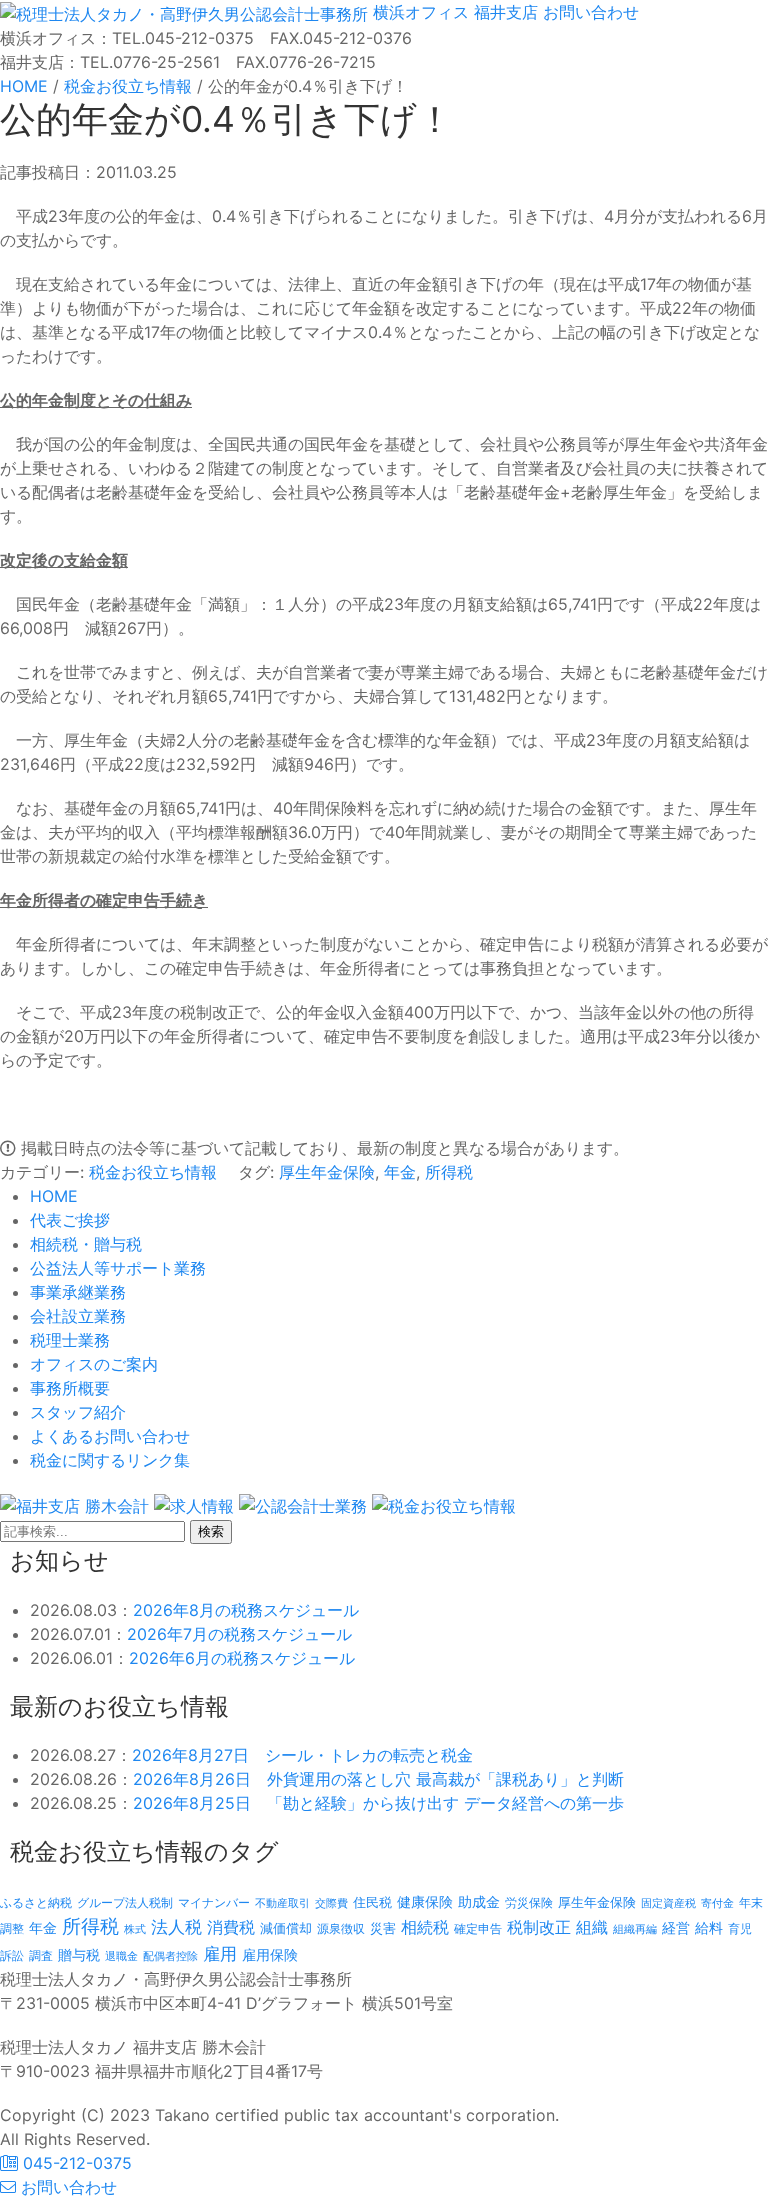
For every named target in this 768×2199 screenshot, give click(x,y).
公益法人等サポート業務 (118, 1268)
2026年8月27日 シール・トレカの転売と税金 (302, 1755)
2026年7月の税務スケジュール (239, 1634)
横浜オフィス (421, 12)
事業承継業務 (78, 1292)
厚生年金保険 (327, 1172)
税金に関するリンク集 (110, 1460)
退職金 (121, 1956)
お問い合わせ (588, 12)
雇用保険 (270, 1954)
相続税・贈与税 (86, 1244)
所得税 (449, 1172)
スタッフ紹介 (78, 1412)
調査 (41, 1956)
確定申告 (478, 1929)
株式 (135, 1929)
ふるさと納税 (36, 1902)
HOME (54, 1196)
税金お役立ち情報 (153, 1172)
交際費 (331, 1903)
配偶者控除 (170, 1956)
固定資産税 (668, 1903)
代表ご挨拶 (70, 1220)
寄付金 (717, 1903)
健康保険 (425, 1901)
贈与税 (79, 1954)
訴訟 (12, 1955)
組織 (592, 1927)
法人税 (176, 1926)
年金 (400, 1172)
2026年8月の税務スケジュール (246, 1610)
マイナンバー (214, 1902)
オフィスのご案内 (94, 1364)
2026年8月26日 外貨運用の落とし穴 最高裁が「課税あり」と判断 (378, 1779)
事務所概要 (70, 1388)
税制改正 (539, 1927)
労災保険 (529, 1902)
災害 (383, 1928)
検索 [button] (211, 1531)
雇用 (220, 1953)
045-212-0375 (75, 2163)
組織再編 (635, 1929)
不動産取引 (282, 1903)
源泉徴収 (341, 1928)
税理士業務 (70, 1340)
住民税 (372, 1902)
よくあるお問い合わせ (110, 1436)
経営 (676, 1927)
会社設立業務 (78, 1316)
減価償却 (286, 1928)
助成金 (479, 1902)
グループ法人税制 (125, 1903)
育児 (740, 1929)
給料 (709, 1927)
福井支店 (503, 12)
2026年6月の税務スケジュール (242, 1658)
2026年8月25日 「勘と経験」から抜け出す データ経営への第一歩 (378, 1803)
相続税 (425, 1927)
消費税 (231, 1927)
